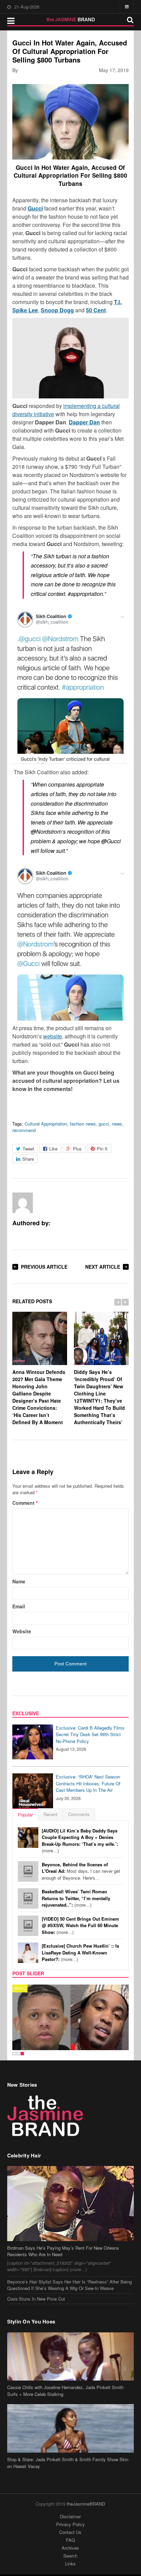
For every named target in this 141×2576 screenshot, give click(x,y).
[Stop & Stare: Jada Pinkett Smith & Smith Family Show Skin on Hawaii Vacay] (71, 2428)
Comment (25, 1503)
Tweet (28, 1149)
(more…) (80, 1841)
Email (19, 1606)
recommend (24, 1130)
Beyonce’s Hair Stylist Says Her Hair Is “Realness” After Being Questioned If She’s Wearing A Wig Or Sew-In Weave (69, 2285)
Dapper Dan (84, 422)
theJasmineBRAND (86, 2504)
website (53, 1036)
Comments (79, 1814)
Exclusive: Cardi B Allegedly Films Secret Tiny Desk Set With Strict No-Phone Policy (90, 1734)
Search (70, 2556)
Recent (50, 1814)
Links (70, 2564)
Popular (25, 1815)
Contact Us (70, 2532)
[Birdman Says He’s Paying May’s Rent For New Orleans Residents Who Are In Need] (71, 2204)
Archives (70, 2548)
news (117, 1124)
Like (53, 1149)
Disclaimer (70, 2516)
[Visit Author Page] (23, 1203)
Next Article (103, 1267)
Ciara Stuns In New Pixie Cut (36, 2299)
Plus (77, 1149)
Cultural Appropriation (46, 1124)
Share (28, 1159)
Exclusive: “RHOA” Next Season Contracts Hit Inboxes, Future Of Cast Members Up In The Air (88, 1783)
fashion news (83, 1124)
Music (20, 1988)
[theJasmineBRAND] (71, 19)
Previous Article (44, 1267)
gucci (104, 1124)
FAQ (70, 2540)
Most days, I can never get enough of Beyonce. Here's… (81, 1871)
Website (22, 1631)
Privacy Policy (70, 2524)
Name (19, 1581)
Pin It (102, 1149)
